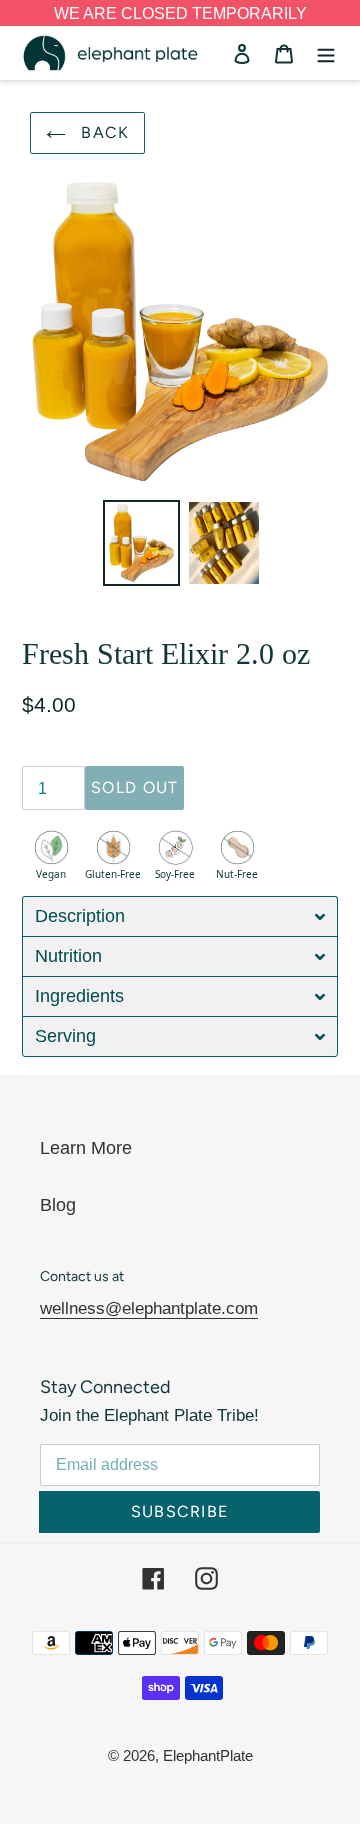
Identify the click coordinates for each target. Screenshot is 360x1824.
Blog (58, 1205)
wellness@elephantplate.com (149, 1308)
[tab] (180, 916)
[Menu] (326, 53)
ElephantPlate (208, 1755)
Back (102, 132)
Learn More (86, 1148)
